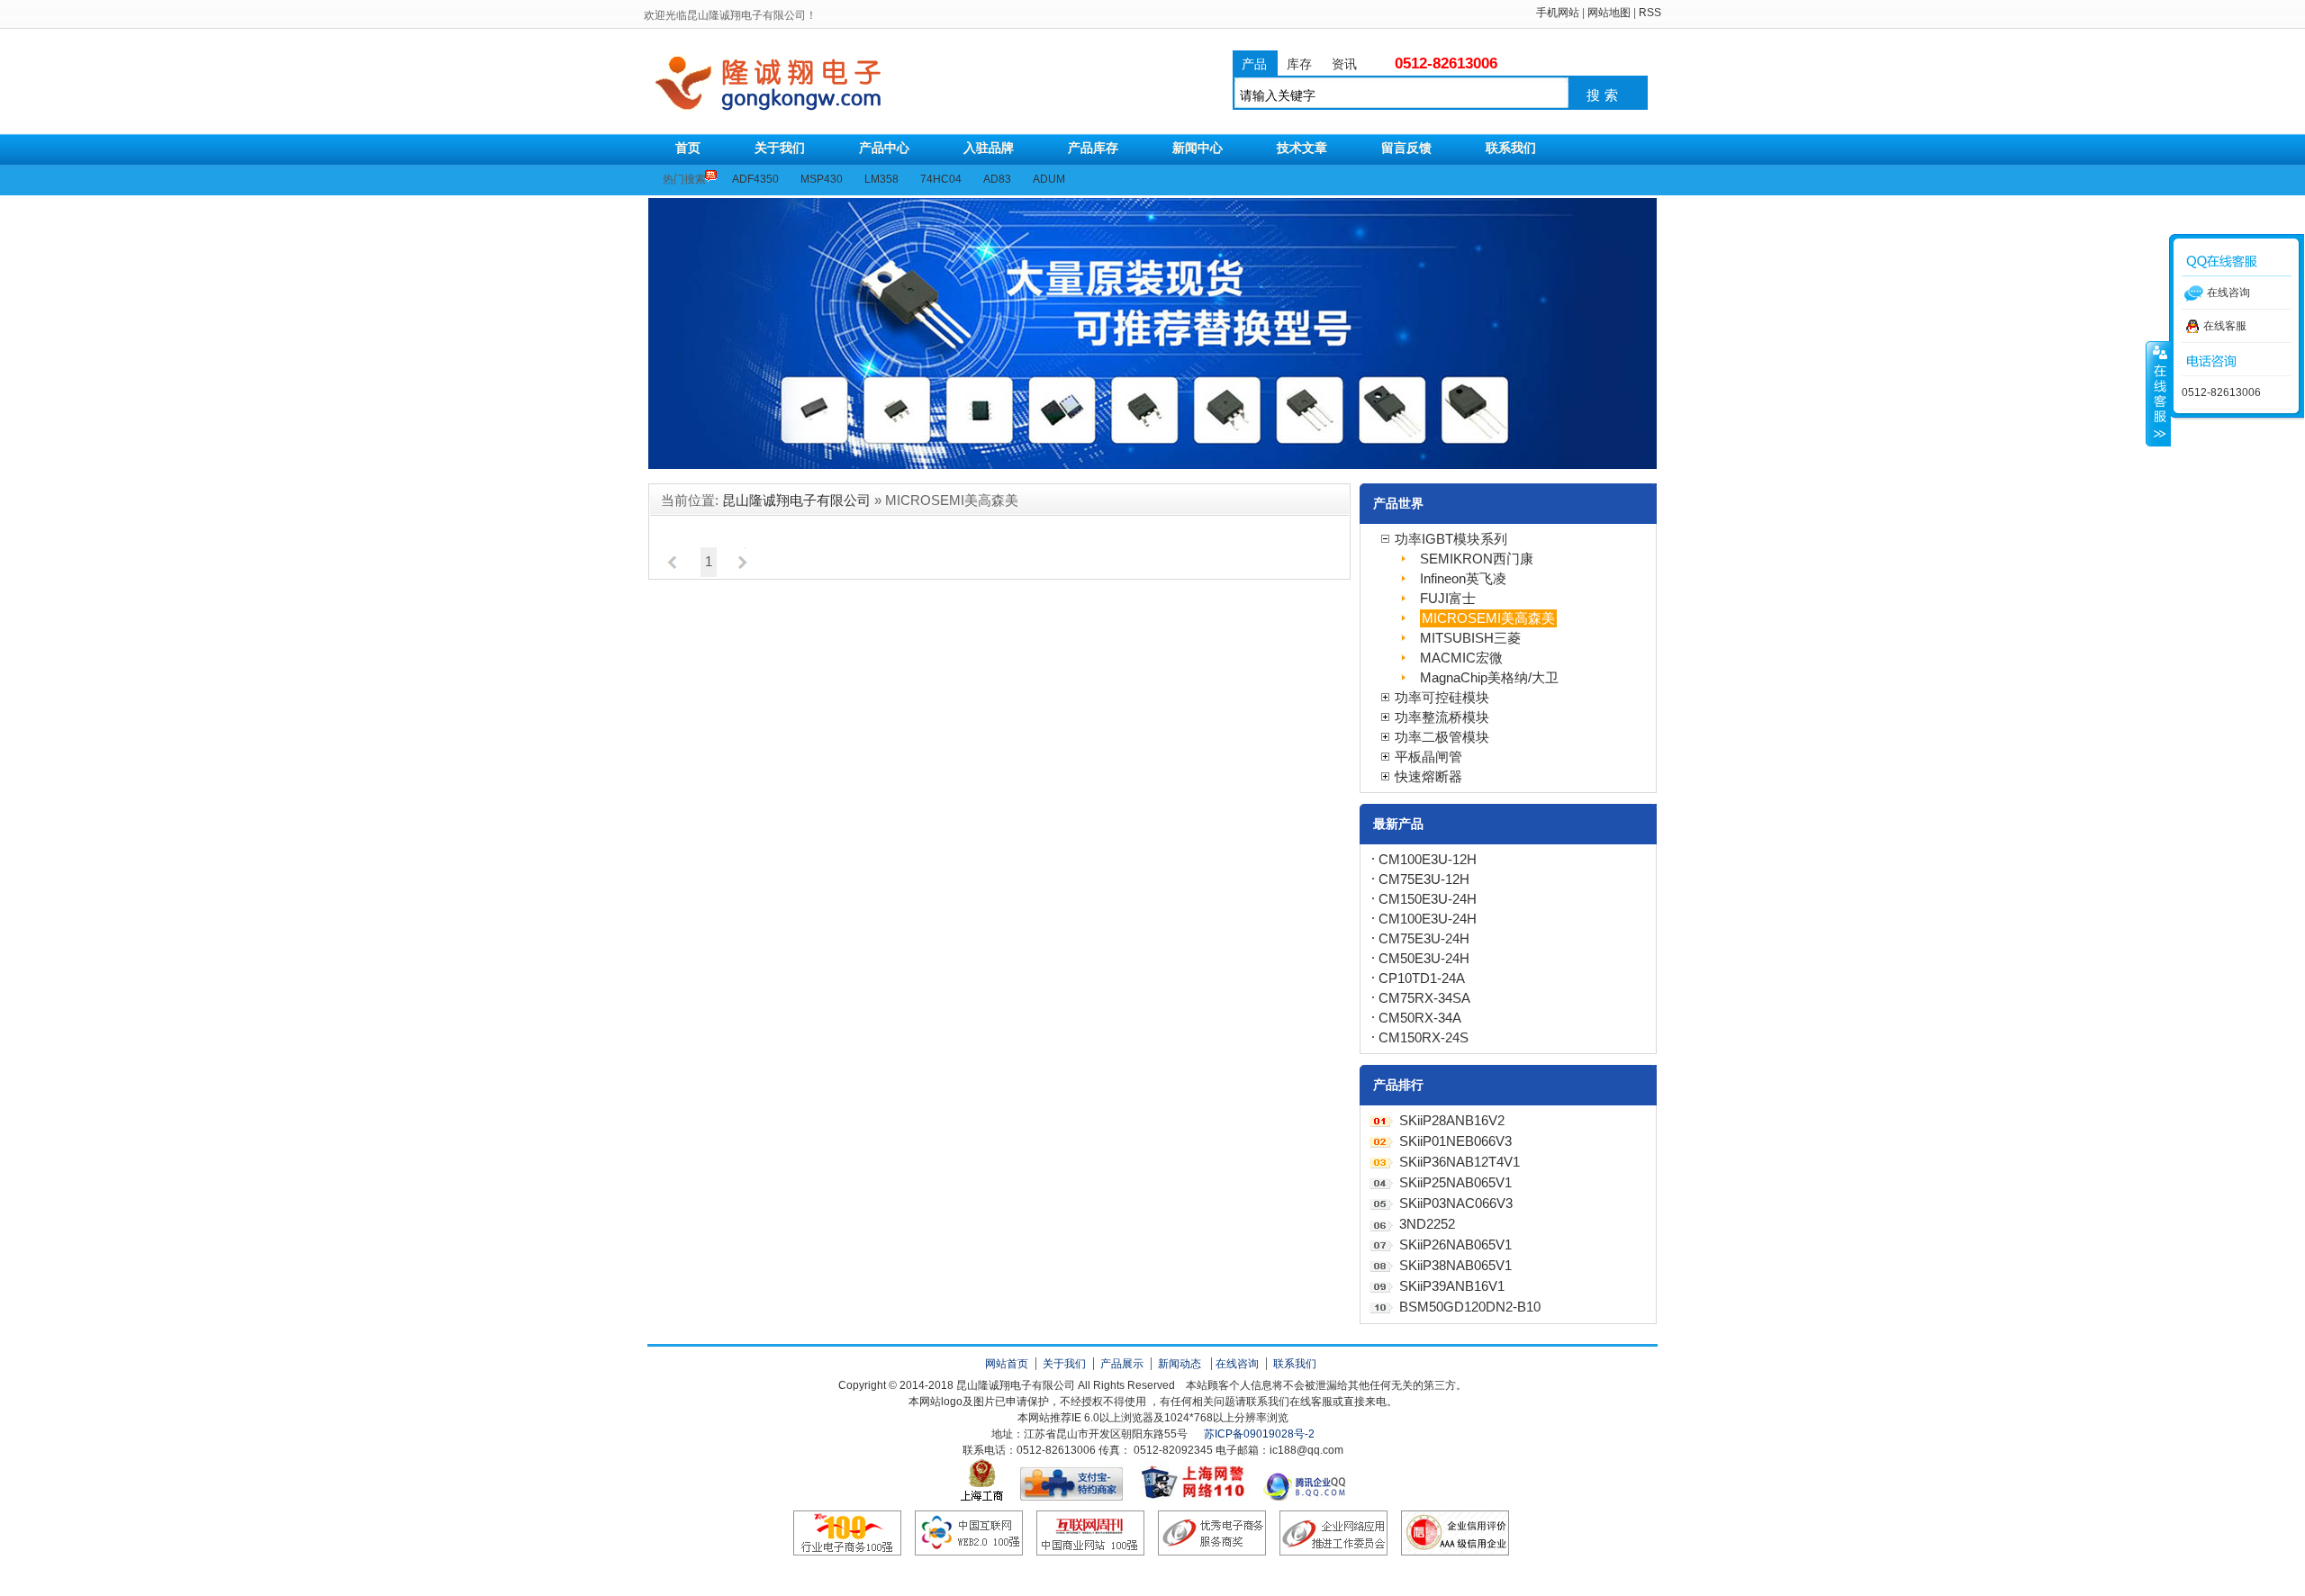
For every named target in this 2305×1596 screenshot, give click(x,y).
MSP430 (822, 179)
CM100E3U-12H (1428, 860)
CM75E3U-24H (1424, 939)
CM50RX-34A (1420, 1018)
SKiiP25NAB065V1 (1455, 1183)
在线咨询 (1237, 1364)
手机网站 (1558, 13)
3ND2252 (1427, 1224)
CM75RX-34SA (1424, 998)
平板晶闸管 (1428, 757)
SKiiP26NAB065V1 (1455, 1245)
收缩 (2158, 393)
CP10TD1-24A (1422, 978)
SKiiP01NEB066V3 (1455, 1141)
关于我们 (1064, 1364)
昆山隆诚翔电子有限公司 (836, 84)
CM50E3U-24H (1424, 959)
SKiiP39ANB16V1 (1452, 1286)
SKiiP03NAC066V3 (1456, 1204)
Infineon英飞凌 (1463, 579)
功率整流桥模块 (1442, 717)
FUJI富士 (1448, 599)
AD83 (997, 179)
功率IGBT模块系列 (1451, 539)
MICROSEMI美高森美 (1488, 618)
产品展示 (1122, 1364)
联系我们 (1295, 1364)
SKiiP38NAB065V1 (1455, 1266)
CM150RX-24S (1424, 1038)
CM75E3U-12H (1424, 879)
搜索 (1604, 95)
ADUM (1049, 179)
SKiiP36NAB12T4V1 (1460, 1162)
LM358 (881, 179)
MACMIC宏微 (1461, 658)
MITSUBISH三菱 (1470, 638)
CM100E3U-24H (1428, 919)
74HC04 (941, 179)
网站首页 (1007, 1364)
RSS (1650, 13)
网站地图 (1609, 13)
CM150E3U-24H (1428, 899)
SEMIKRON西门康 (1477, 559)
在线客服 (2225, 326)
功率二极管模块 (1442, 737)
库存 (1299, 64)
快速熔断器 (1428, 777)
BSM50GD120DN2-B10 (1470, 1307)
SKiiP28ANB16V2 (1452, 1121)
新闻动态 (1180, 1364)
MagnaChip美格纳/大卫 (1489, 678)
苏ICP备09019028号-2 (1259, 1434)
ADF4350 (755, 179)
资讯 (1344, 64)
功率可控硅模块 (1442, 698)
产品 (1254, 64)
